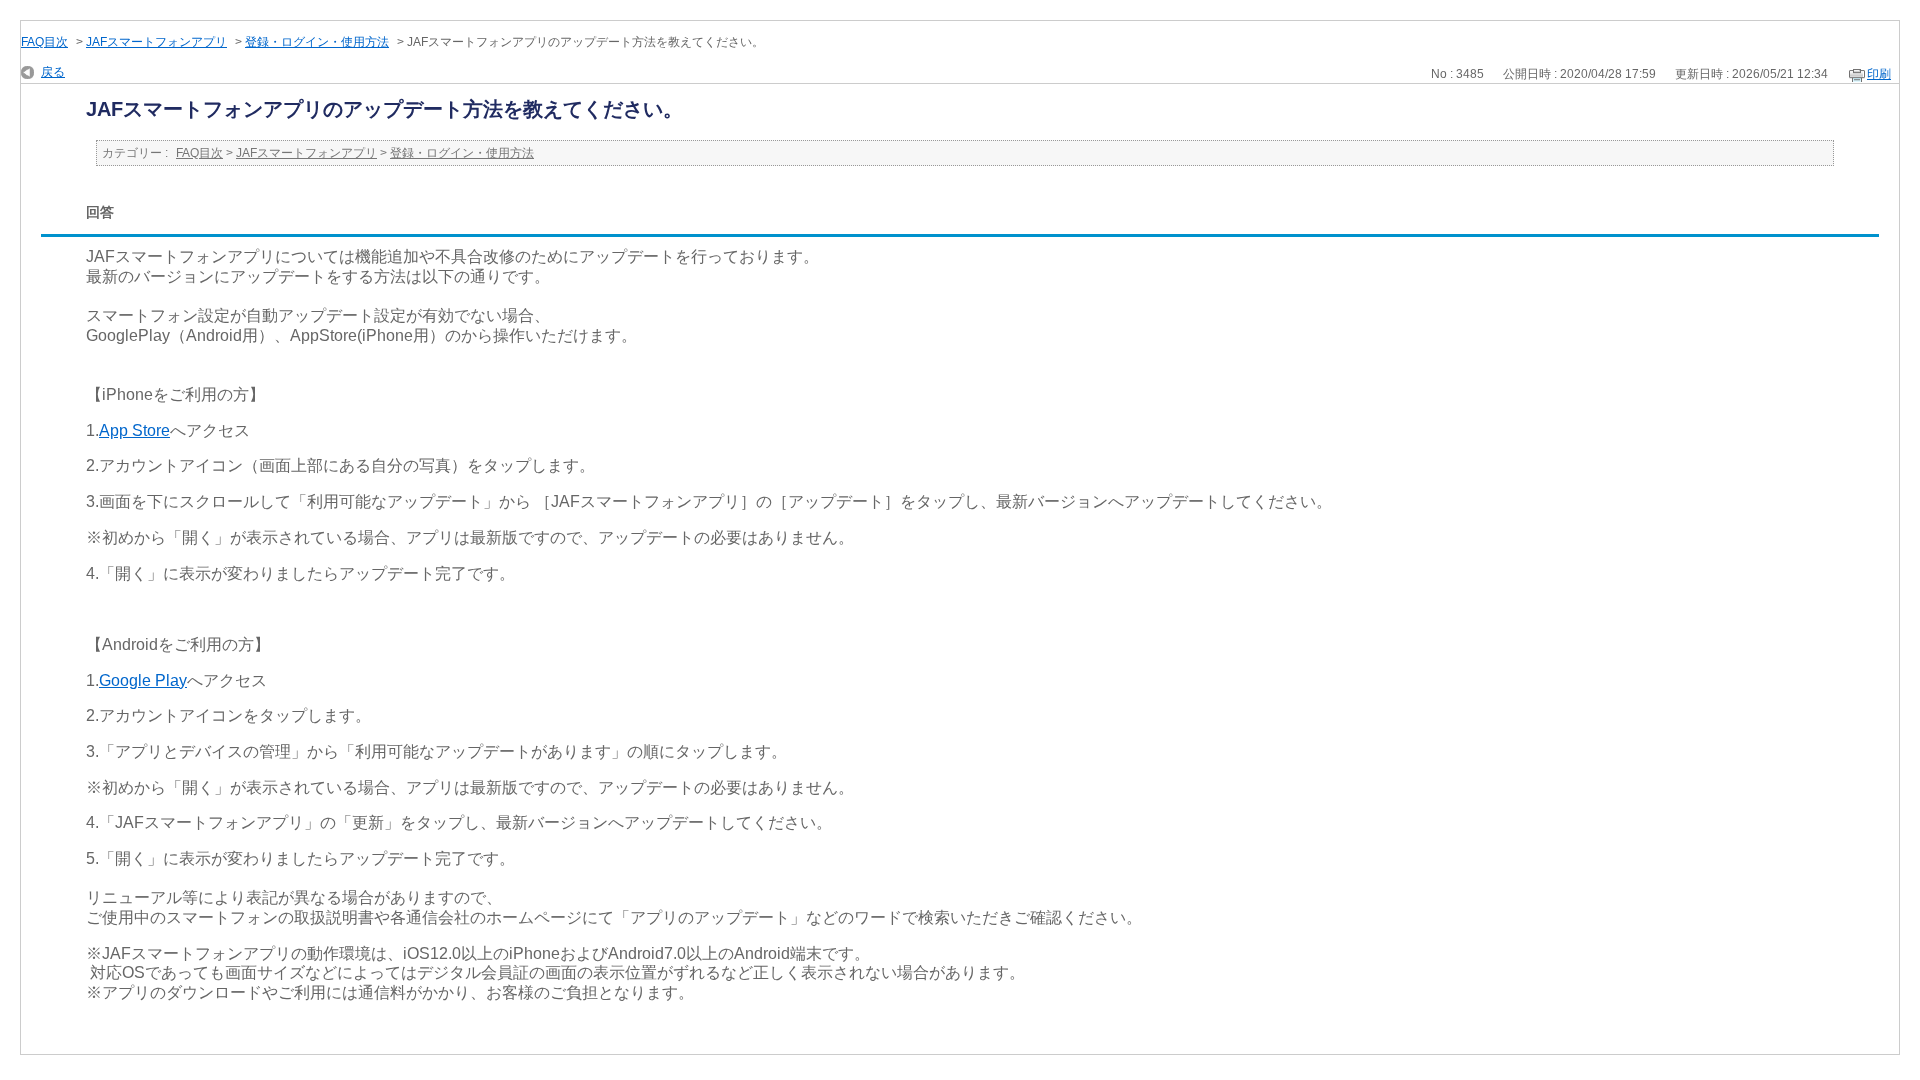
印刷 (1879, 74)
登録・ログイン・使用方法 (317, 42)
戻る (53, 72)
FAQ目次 (44, 42)
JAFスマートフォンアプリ (156, 42)
